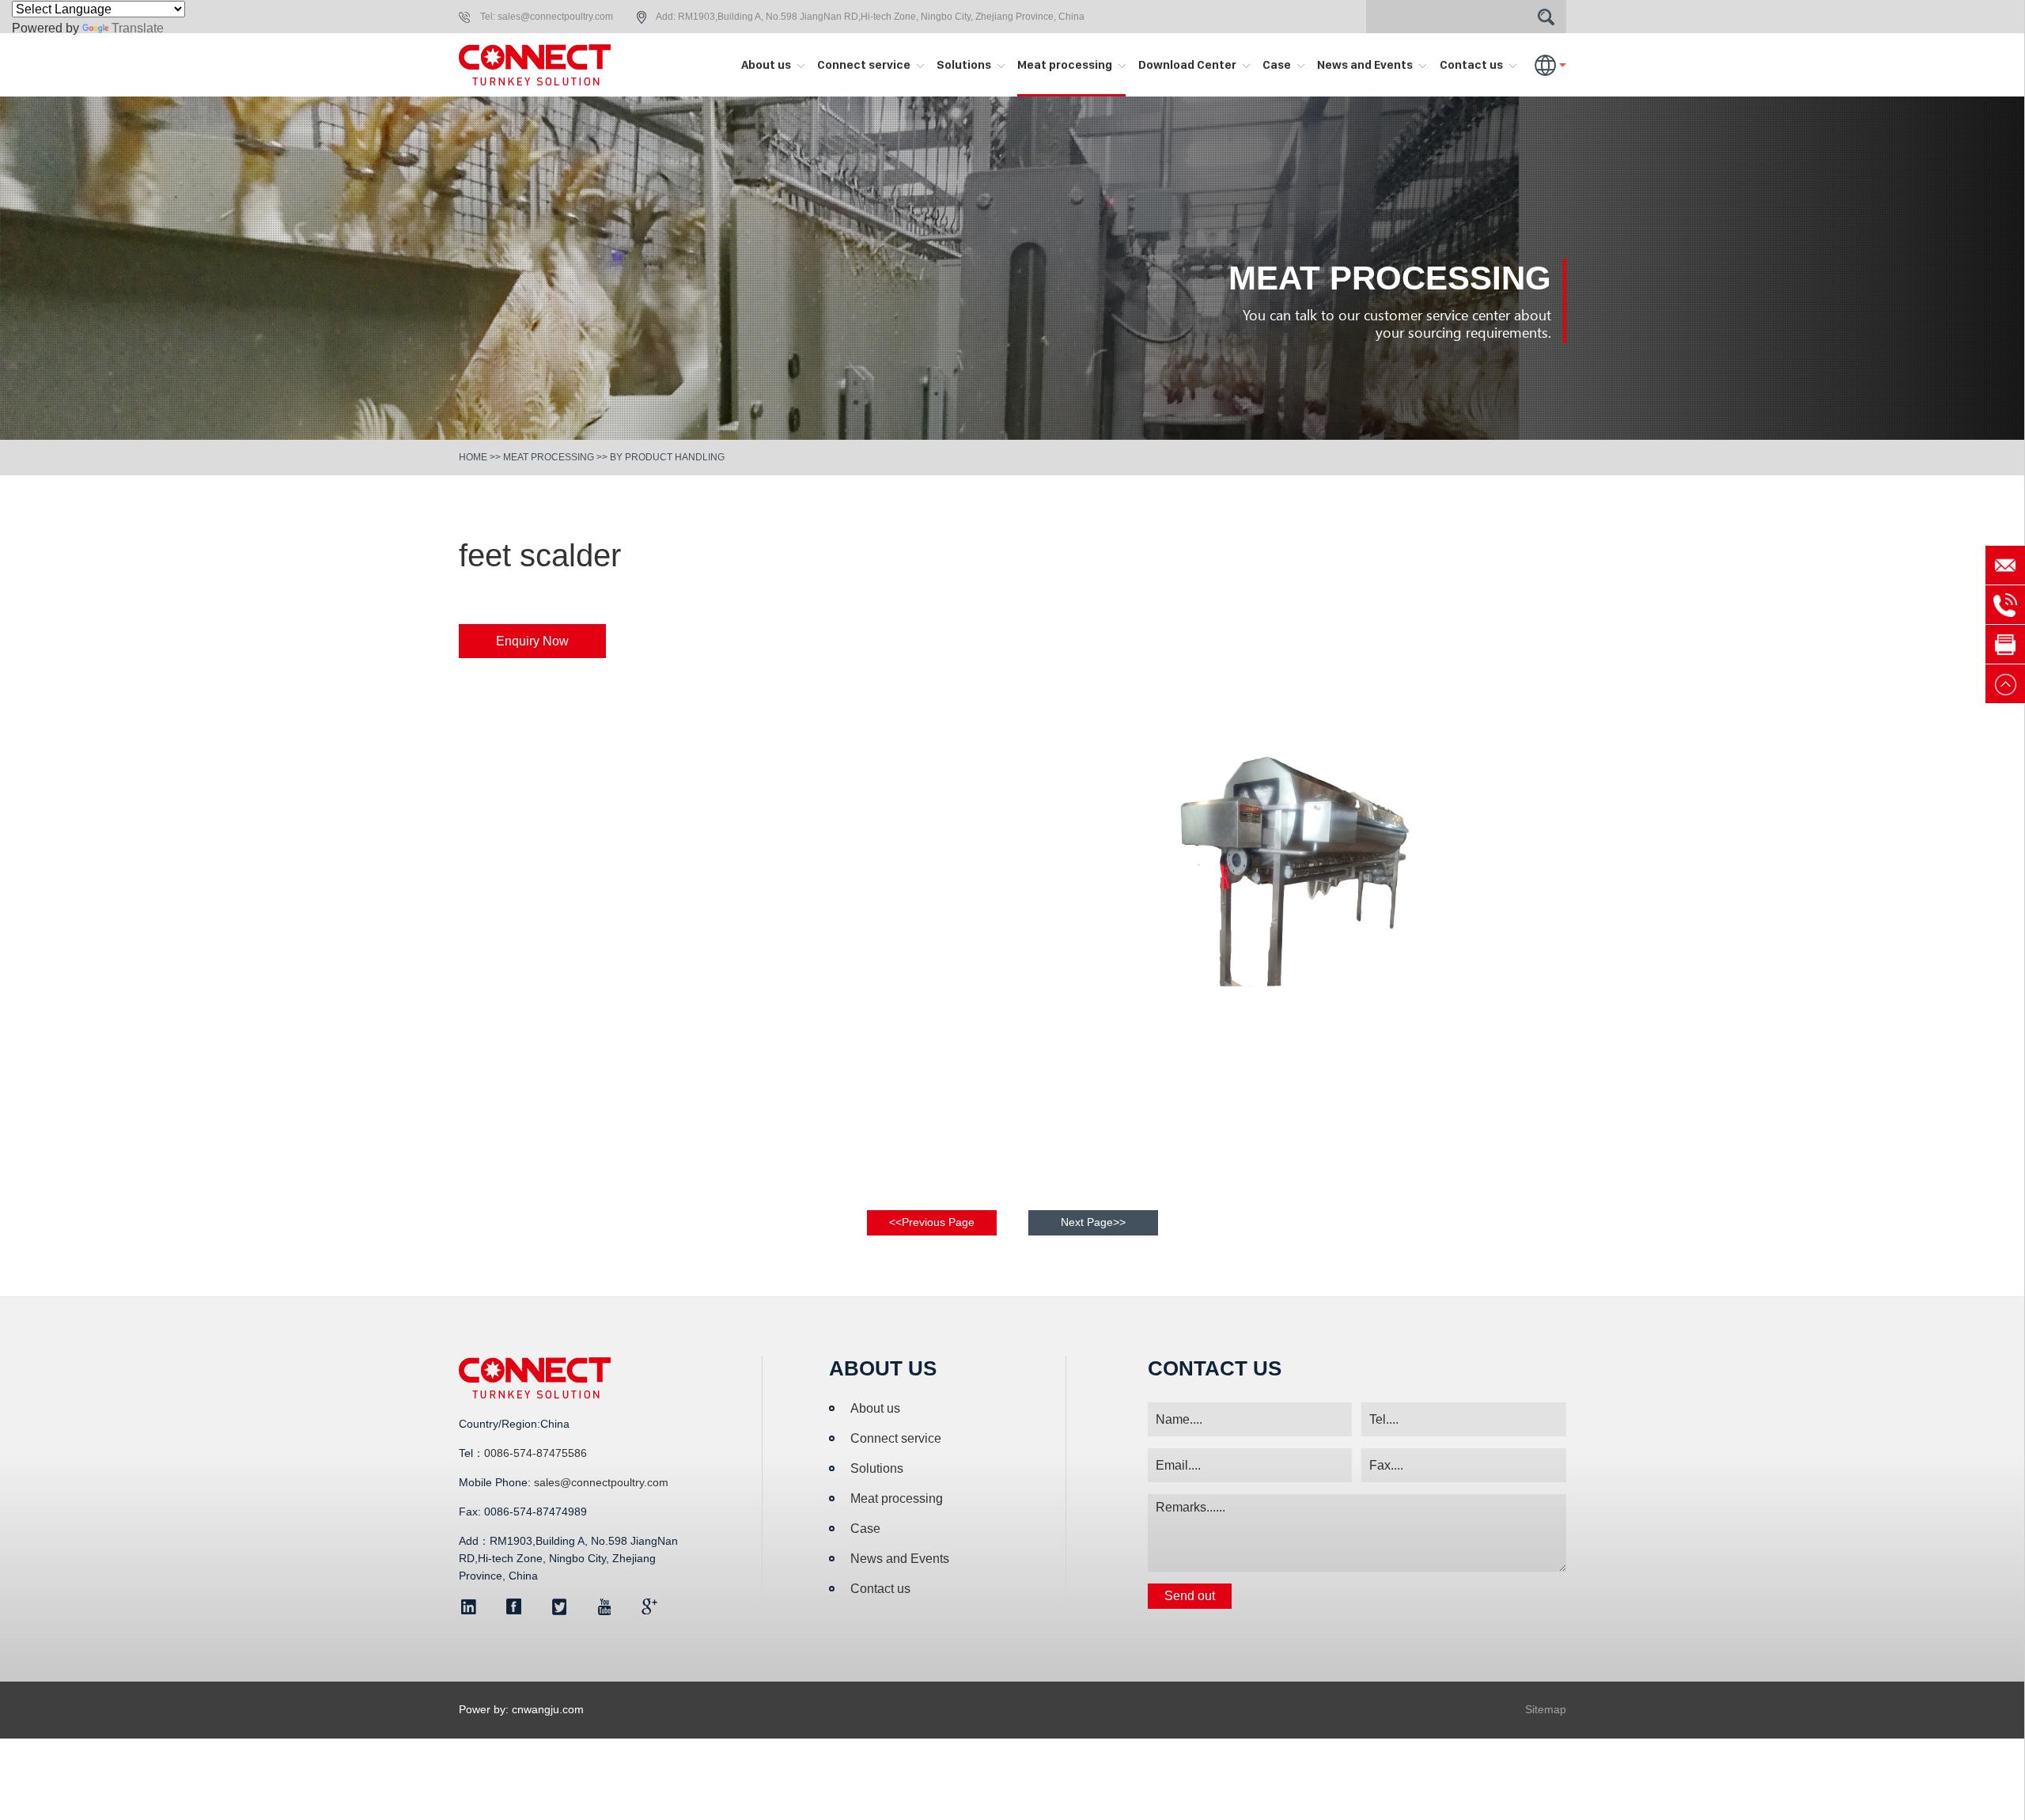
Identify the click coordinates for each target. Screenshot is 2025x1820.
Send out (1190, 1596)
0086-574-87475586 (536, 1453)
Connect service (865, 64)
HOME (473, 457)
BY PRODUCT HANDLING (667, 457)
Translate (138, 28)
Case (1278, 64)
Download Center (1189, 64)
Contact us (1472, 64)
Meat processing (1066, 64)
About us (767, 64)
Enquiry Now (532, 641)
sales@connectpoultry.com (555, 17)
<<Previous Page (932, 1222)
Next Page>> (1093, 1222)
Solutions (965, 64)
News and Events (1366, 64)
